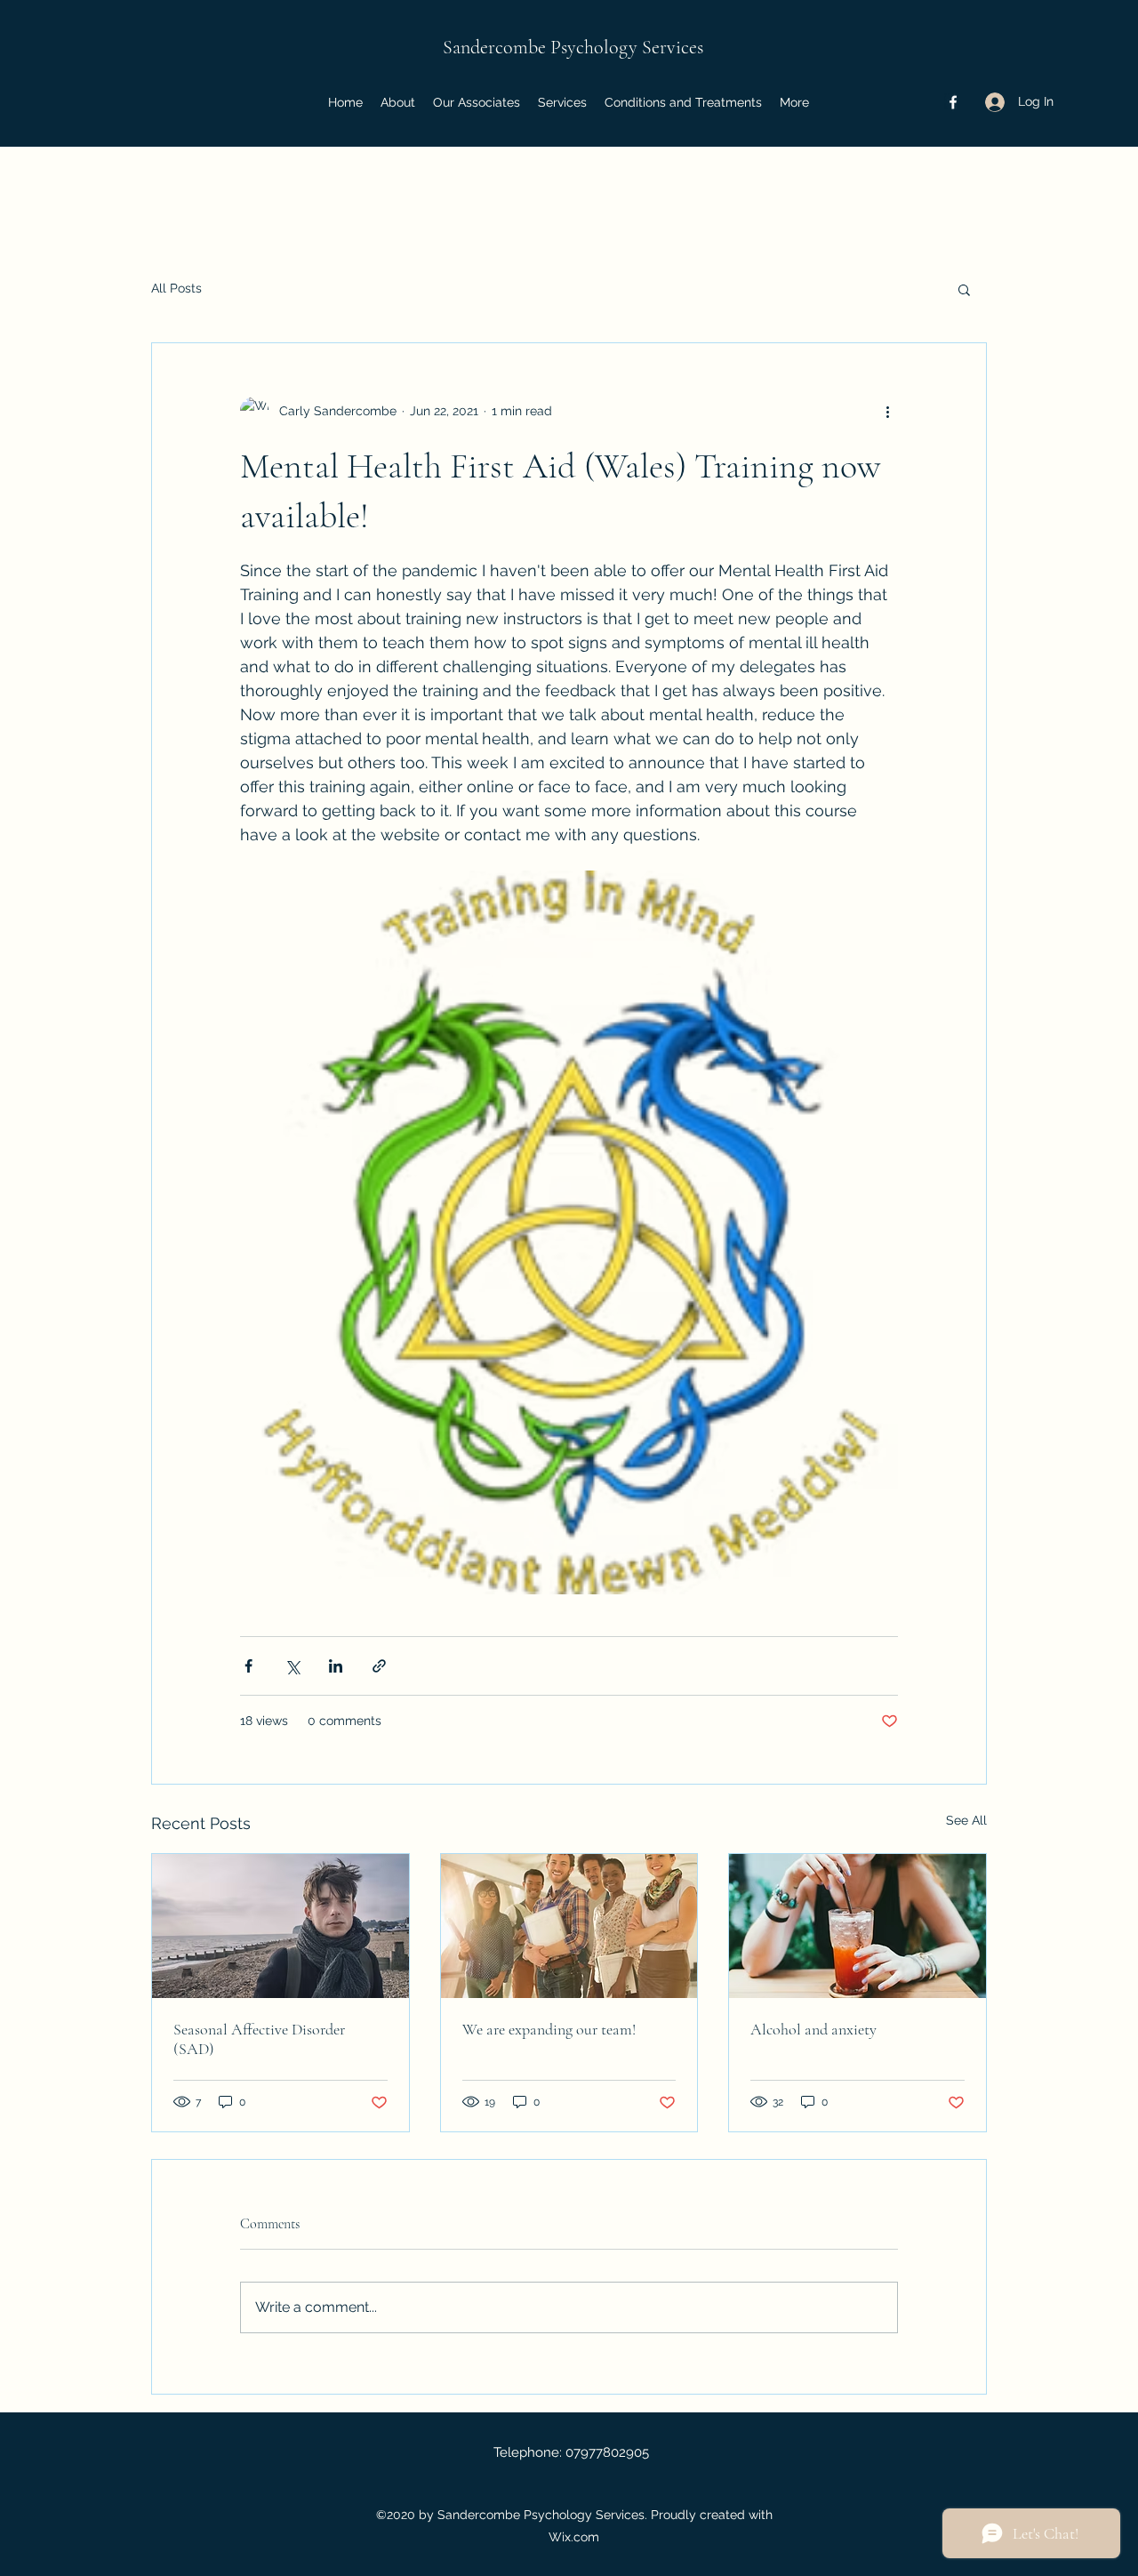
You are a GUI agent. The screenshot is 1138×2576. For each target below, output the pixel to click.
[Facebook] (953, 102)
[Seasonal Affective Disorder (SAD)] (280, 1926)
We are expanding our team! (549, 2029)
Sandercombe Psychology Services (573, 47)
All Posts (176, 288)
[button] (964, 289)
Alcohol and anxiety (813, 2029)
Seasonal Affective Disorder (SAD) (259, 2039)
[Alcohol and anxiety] (858, 1926)
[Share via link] (379, 1666)
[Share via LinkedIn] (336, 1666)
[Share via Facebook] (248, 1666)
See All (966, 1820)
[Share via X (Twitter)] (292, 1666)
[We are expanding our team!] (569, 1926)
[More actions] (887, 411)
